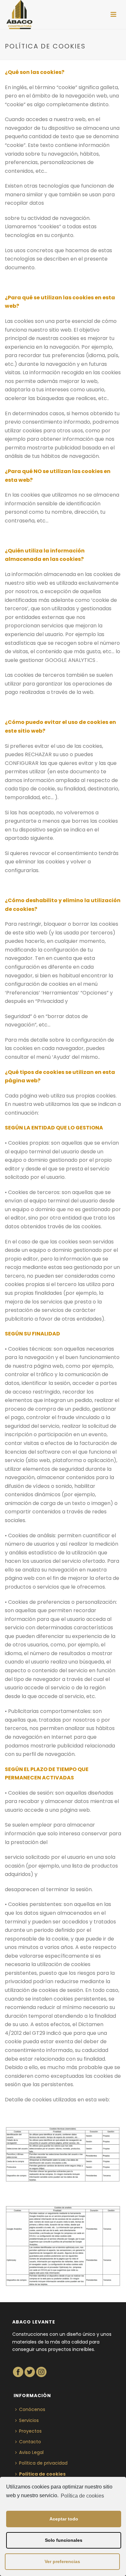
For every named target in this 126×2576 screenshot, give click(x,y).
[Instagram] (41, 2372)
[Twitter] (30, 2372)
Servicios (29, 2420)
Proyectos (30, 2431)
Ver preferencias (62, 2561)
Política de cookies (82, 2496)
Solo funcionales (64, 2540)
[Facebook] (18, 2372)
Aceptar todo (64, 2519)
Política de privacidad (43, 2463)
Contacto (30, 2442)
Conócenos (32, 2409)
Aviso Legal (31, 2452)
